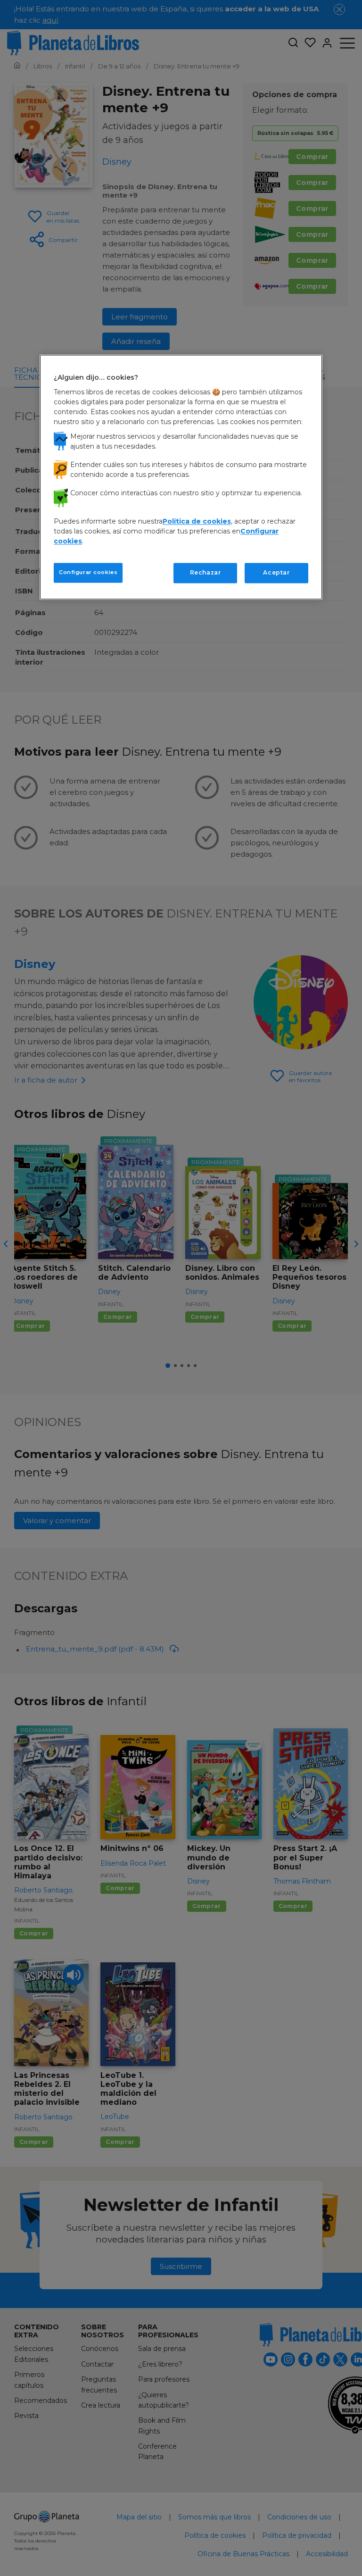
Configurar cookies (88, 572)
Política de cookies (197, 521)
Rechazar (206, 572)
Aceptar (276, 572)
